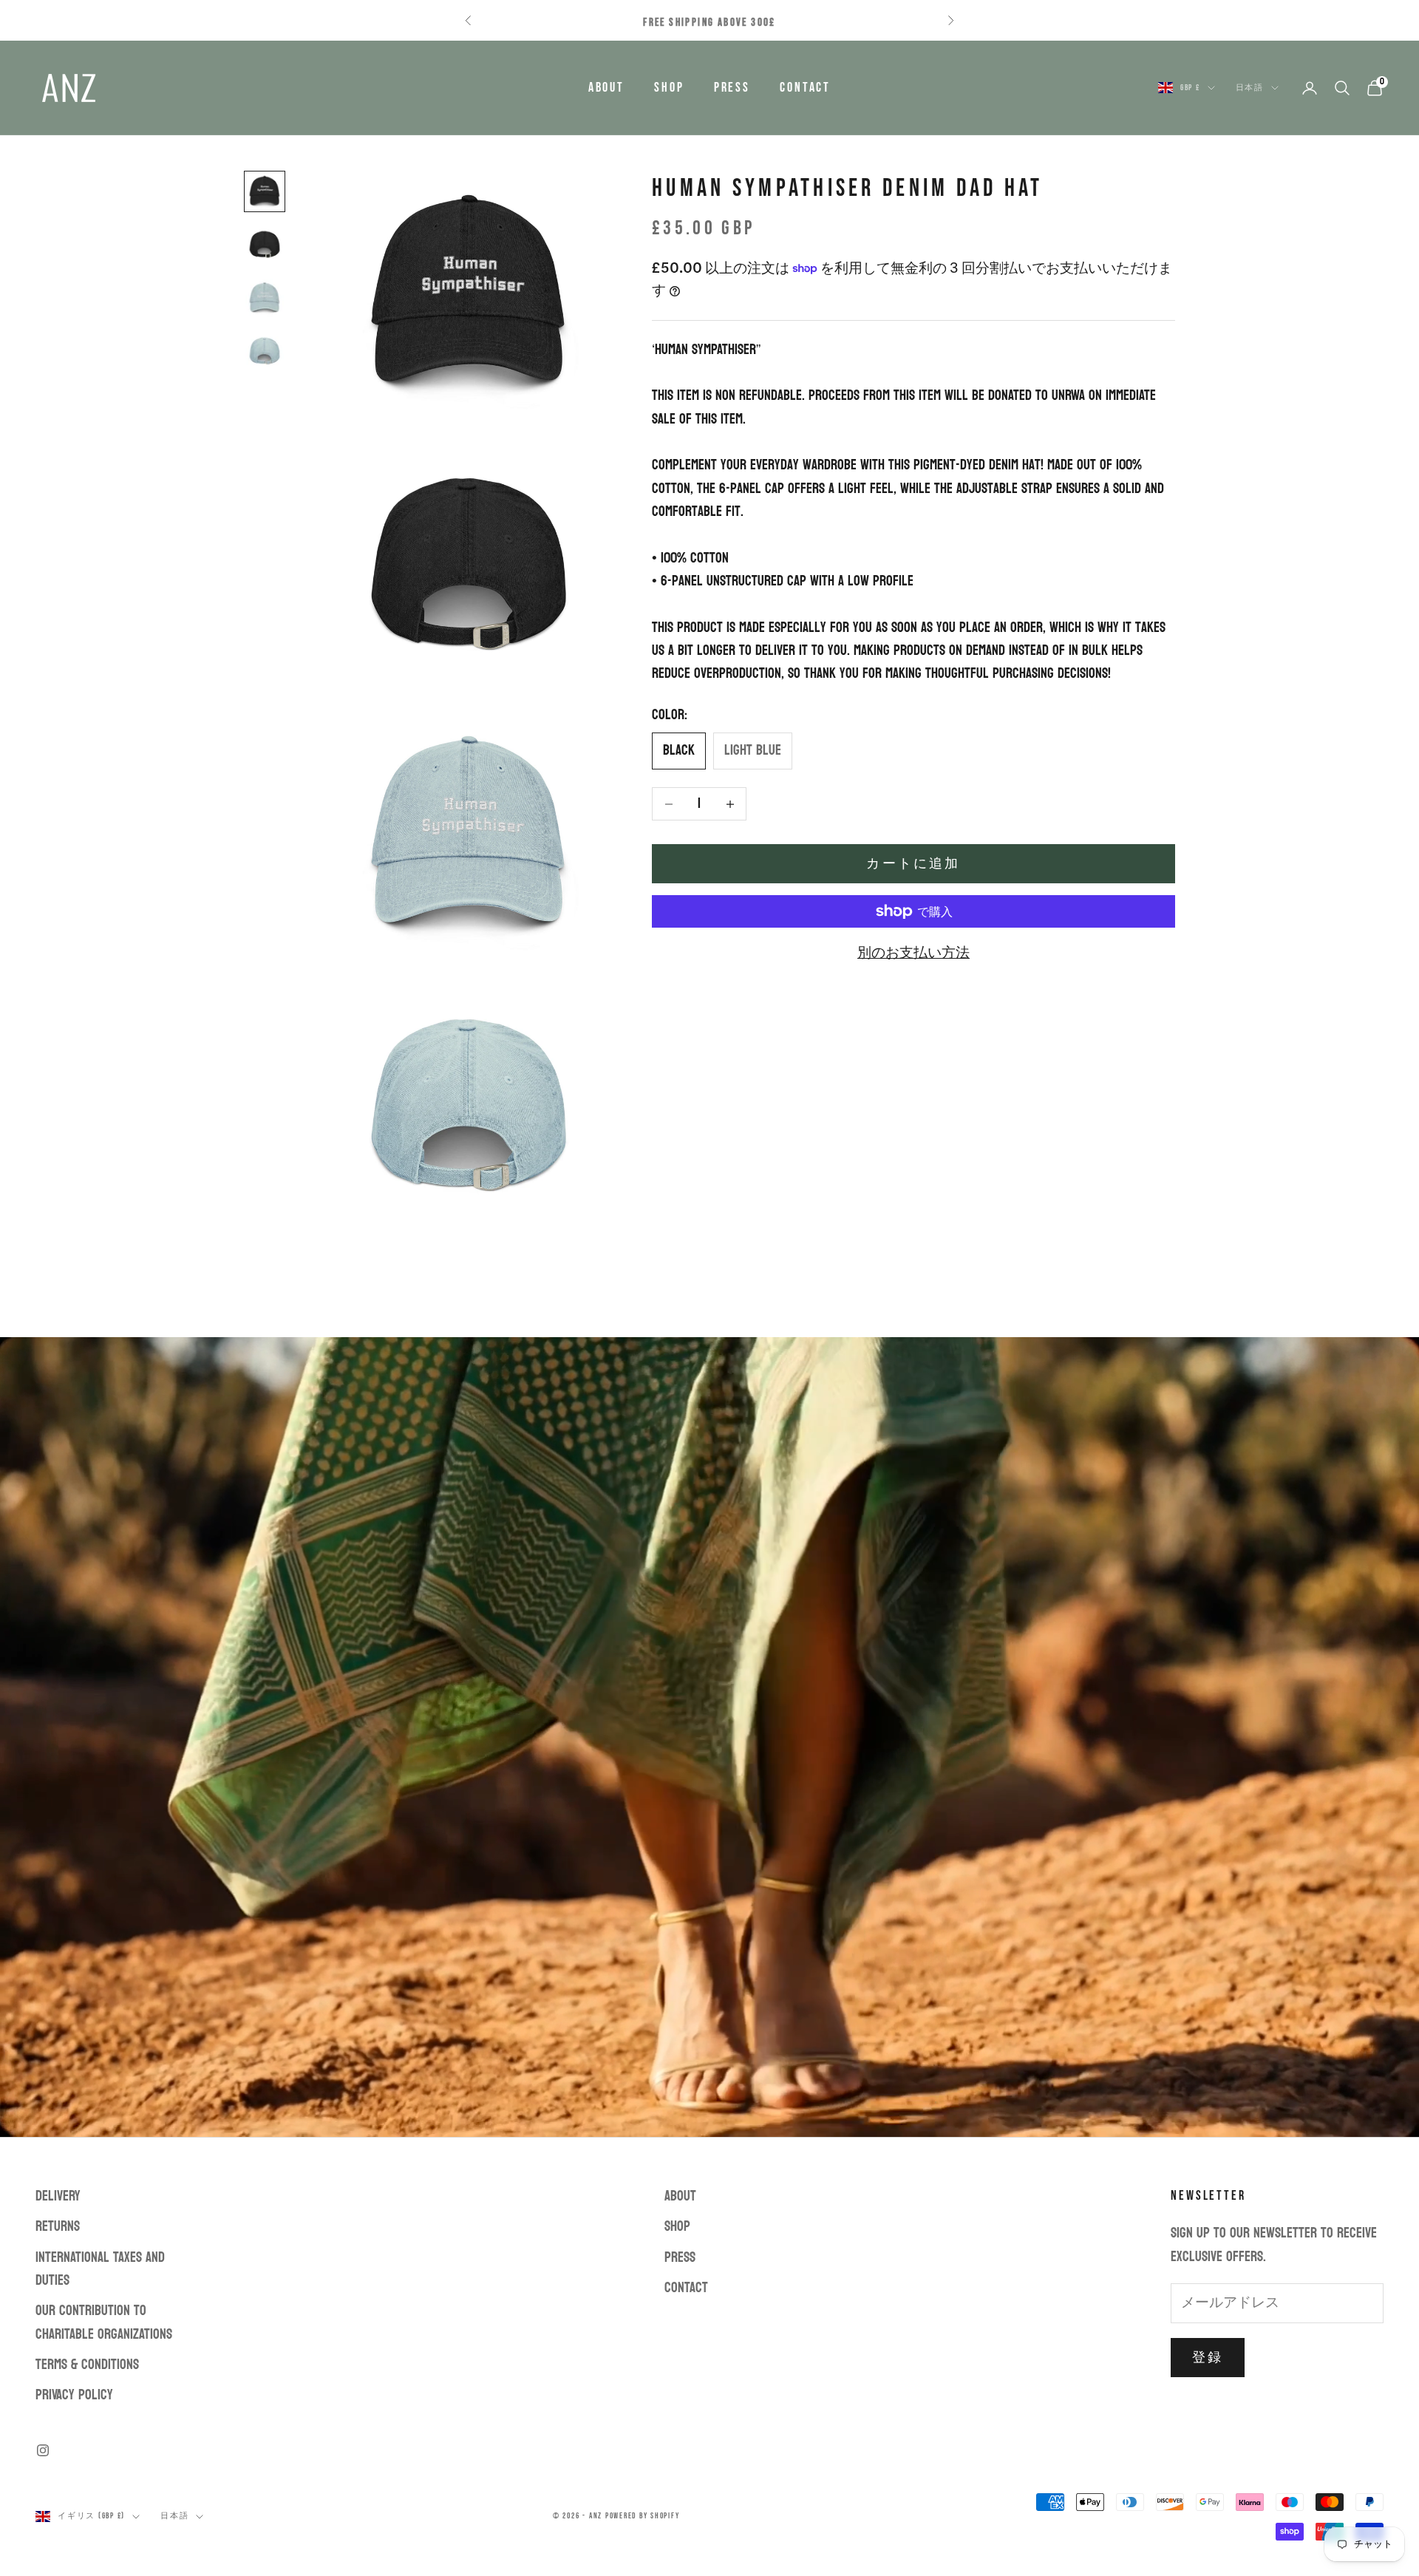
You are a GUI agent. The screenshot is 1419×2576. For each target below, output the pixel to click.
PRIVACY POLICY (74, 2395)
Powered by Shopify (643, 2516)
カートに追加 (913, 864)
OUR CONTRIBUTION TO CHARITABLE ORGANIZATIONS (104, 2322)
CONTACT (805, 88)
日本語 (1250, 88)
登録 (1208, 2358)
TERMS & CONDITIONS (87, 2365)
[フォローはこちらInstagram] (43, 2450)
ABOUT (606, 88)
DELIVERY (58, 2196)
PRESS (732, 88)
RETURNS (58, 2226)
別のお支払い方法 (913, 953)
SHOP (669, 88)
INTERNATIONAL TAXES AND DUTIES (100, 2269)
